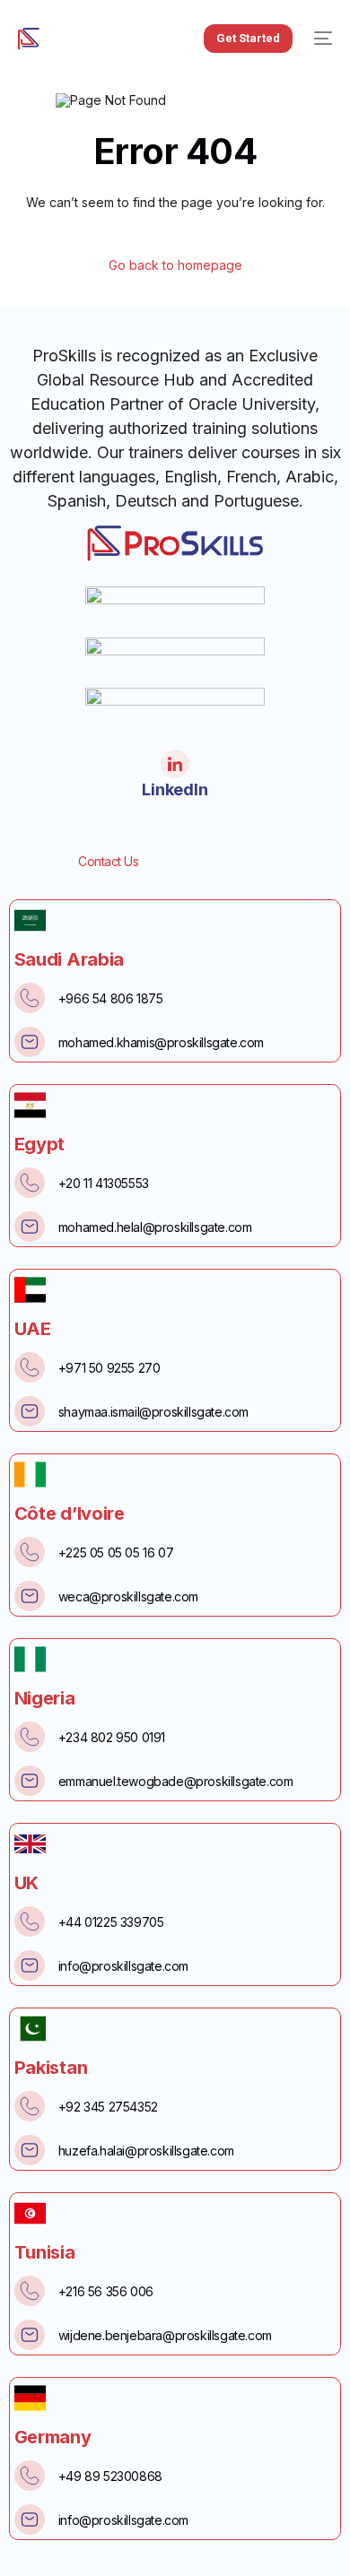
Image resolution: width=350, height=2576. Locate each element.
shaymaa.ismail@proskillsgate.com (153, 1412)
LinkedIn (175, 789)
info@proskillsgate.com (123, 1966)
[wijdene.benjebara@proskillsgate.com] (30, 2335)
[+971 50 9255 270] (30, 1367)
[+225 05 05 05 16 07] (30, 1552)
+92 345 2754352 (108, 2107)
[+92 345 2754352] (30, 2106)
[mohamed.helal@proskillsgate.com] (30, 1227)
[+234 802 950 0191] (30, 1737)
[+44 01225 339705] (30, 1921)
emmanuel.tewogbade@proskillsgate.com (176, 1781)
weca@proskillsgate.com (128, 1596)
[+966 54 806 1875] (30, 998)
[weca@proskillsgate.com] (30, 1596)
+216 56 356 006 (106, 2291)
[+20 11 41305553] (30, 1183)
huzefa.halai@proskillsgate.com (146, 2151)
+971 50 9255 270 (109, 1368)
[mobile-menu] (321, 39)
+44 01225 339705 (111, 1922)
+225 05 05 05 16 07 (116, 1553)
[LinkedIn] (175, 764)
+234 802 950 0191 (112, 1737)
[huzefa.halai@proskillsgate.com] (30, 2150)
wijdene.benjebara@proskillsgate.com (165, 2335)
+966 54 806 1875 (111, 998)
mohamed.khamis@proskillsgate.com (161, 1042)
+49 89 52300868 (110, 2476)
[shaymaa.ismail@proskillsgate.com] (30, 1411)
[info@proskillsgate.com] (30, 1965)
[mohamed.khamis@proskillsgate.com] (30, 1042)
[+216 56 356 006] (30, 2291)
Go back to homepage (175, 265)
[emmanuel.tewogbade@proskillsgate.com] (30, 1781)
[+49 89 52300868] (30, 2476)
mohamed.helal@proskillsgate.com (155, 1227)
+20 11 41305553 (104, 1183)
